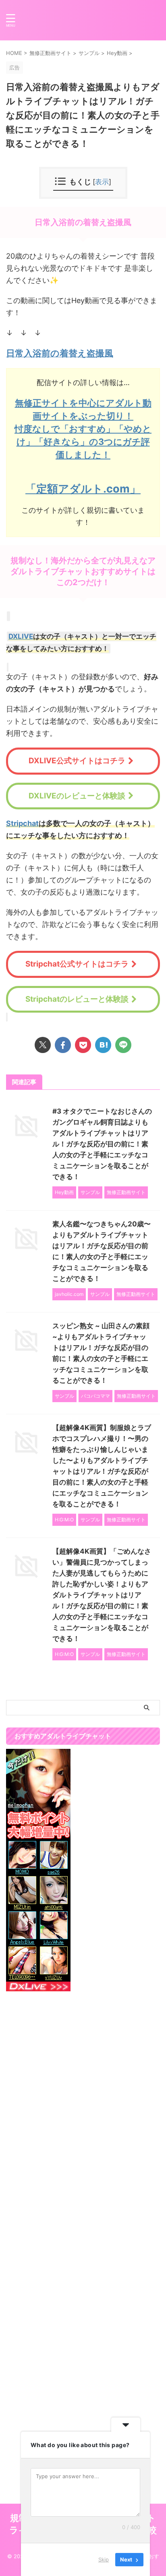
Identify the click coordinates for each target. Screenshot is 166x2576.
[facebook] (63, 1045)
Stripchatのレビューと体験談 (77, 999)
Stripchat (22, 823)
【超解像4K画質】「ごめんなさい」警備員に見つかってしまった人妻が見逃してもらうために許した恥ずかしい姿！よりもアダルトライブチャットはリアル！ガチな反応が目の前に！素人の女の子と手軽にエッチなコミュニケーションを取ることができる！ (102, 1595)
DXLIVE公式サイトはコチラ (77, 761)
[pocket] (83, 1045)
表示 (102, 182)
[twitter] (43, 1045)
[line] (123, 1045)
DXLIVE (21, 636)
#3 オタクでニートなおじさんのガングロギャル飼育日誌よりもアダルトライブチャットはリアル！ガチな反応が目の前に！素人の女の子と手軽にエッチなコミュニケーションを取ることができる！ (102, 1144)
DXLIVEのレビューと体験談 (77, 796)
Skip (104, 2559)
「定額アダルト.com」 (83, 489)
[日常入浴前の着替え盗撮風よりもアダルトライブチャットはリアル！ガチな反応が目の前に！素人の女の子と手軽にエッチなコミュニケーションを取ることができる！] (103, 1045)
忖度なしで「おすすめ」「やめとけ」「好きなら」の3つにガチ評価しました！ (83, 442)
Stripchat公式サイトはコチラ (77, 964)
